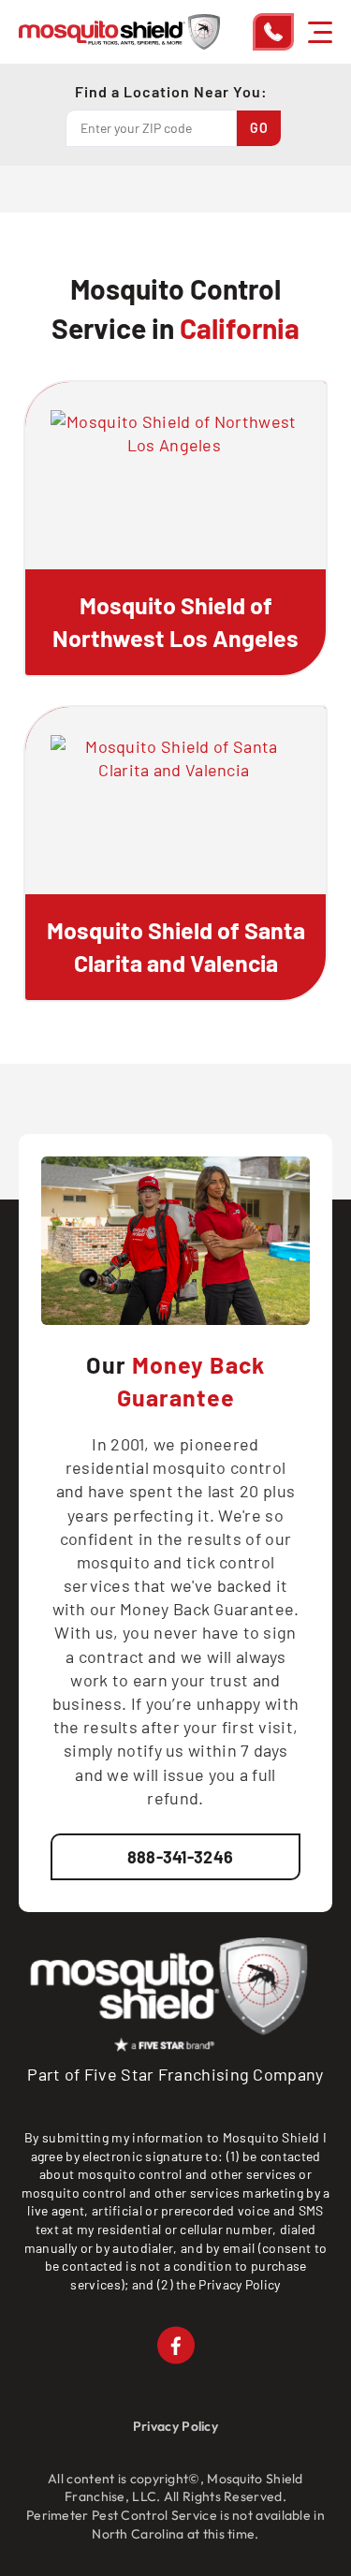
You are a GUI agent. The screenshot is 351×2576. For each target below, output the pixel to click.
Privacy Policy (239, 2284)
